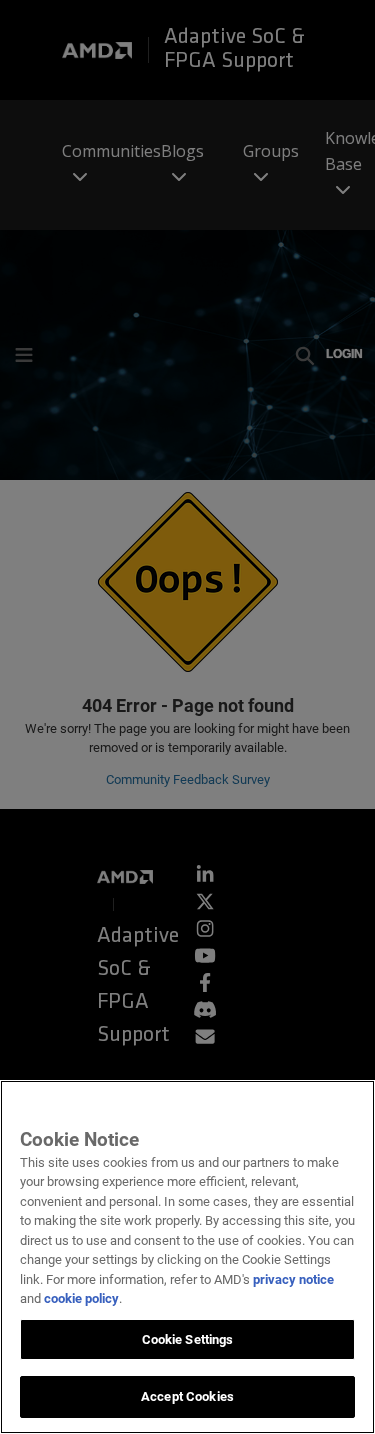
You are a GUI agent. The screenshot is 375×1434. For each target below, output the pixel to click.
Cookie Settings (188, 1339)
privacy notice (293, 1279)
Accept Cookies (187, 1396)
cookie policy (81, 1298)
